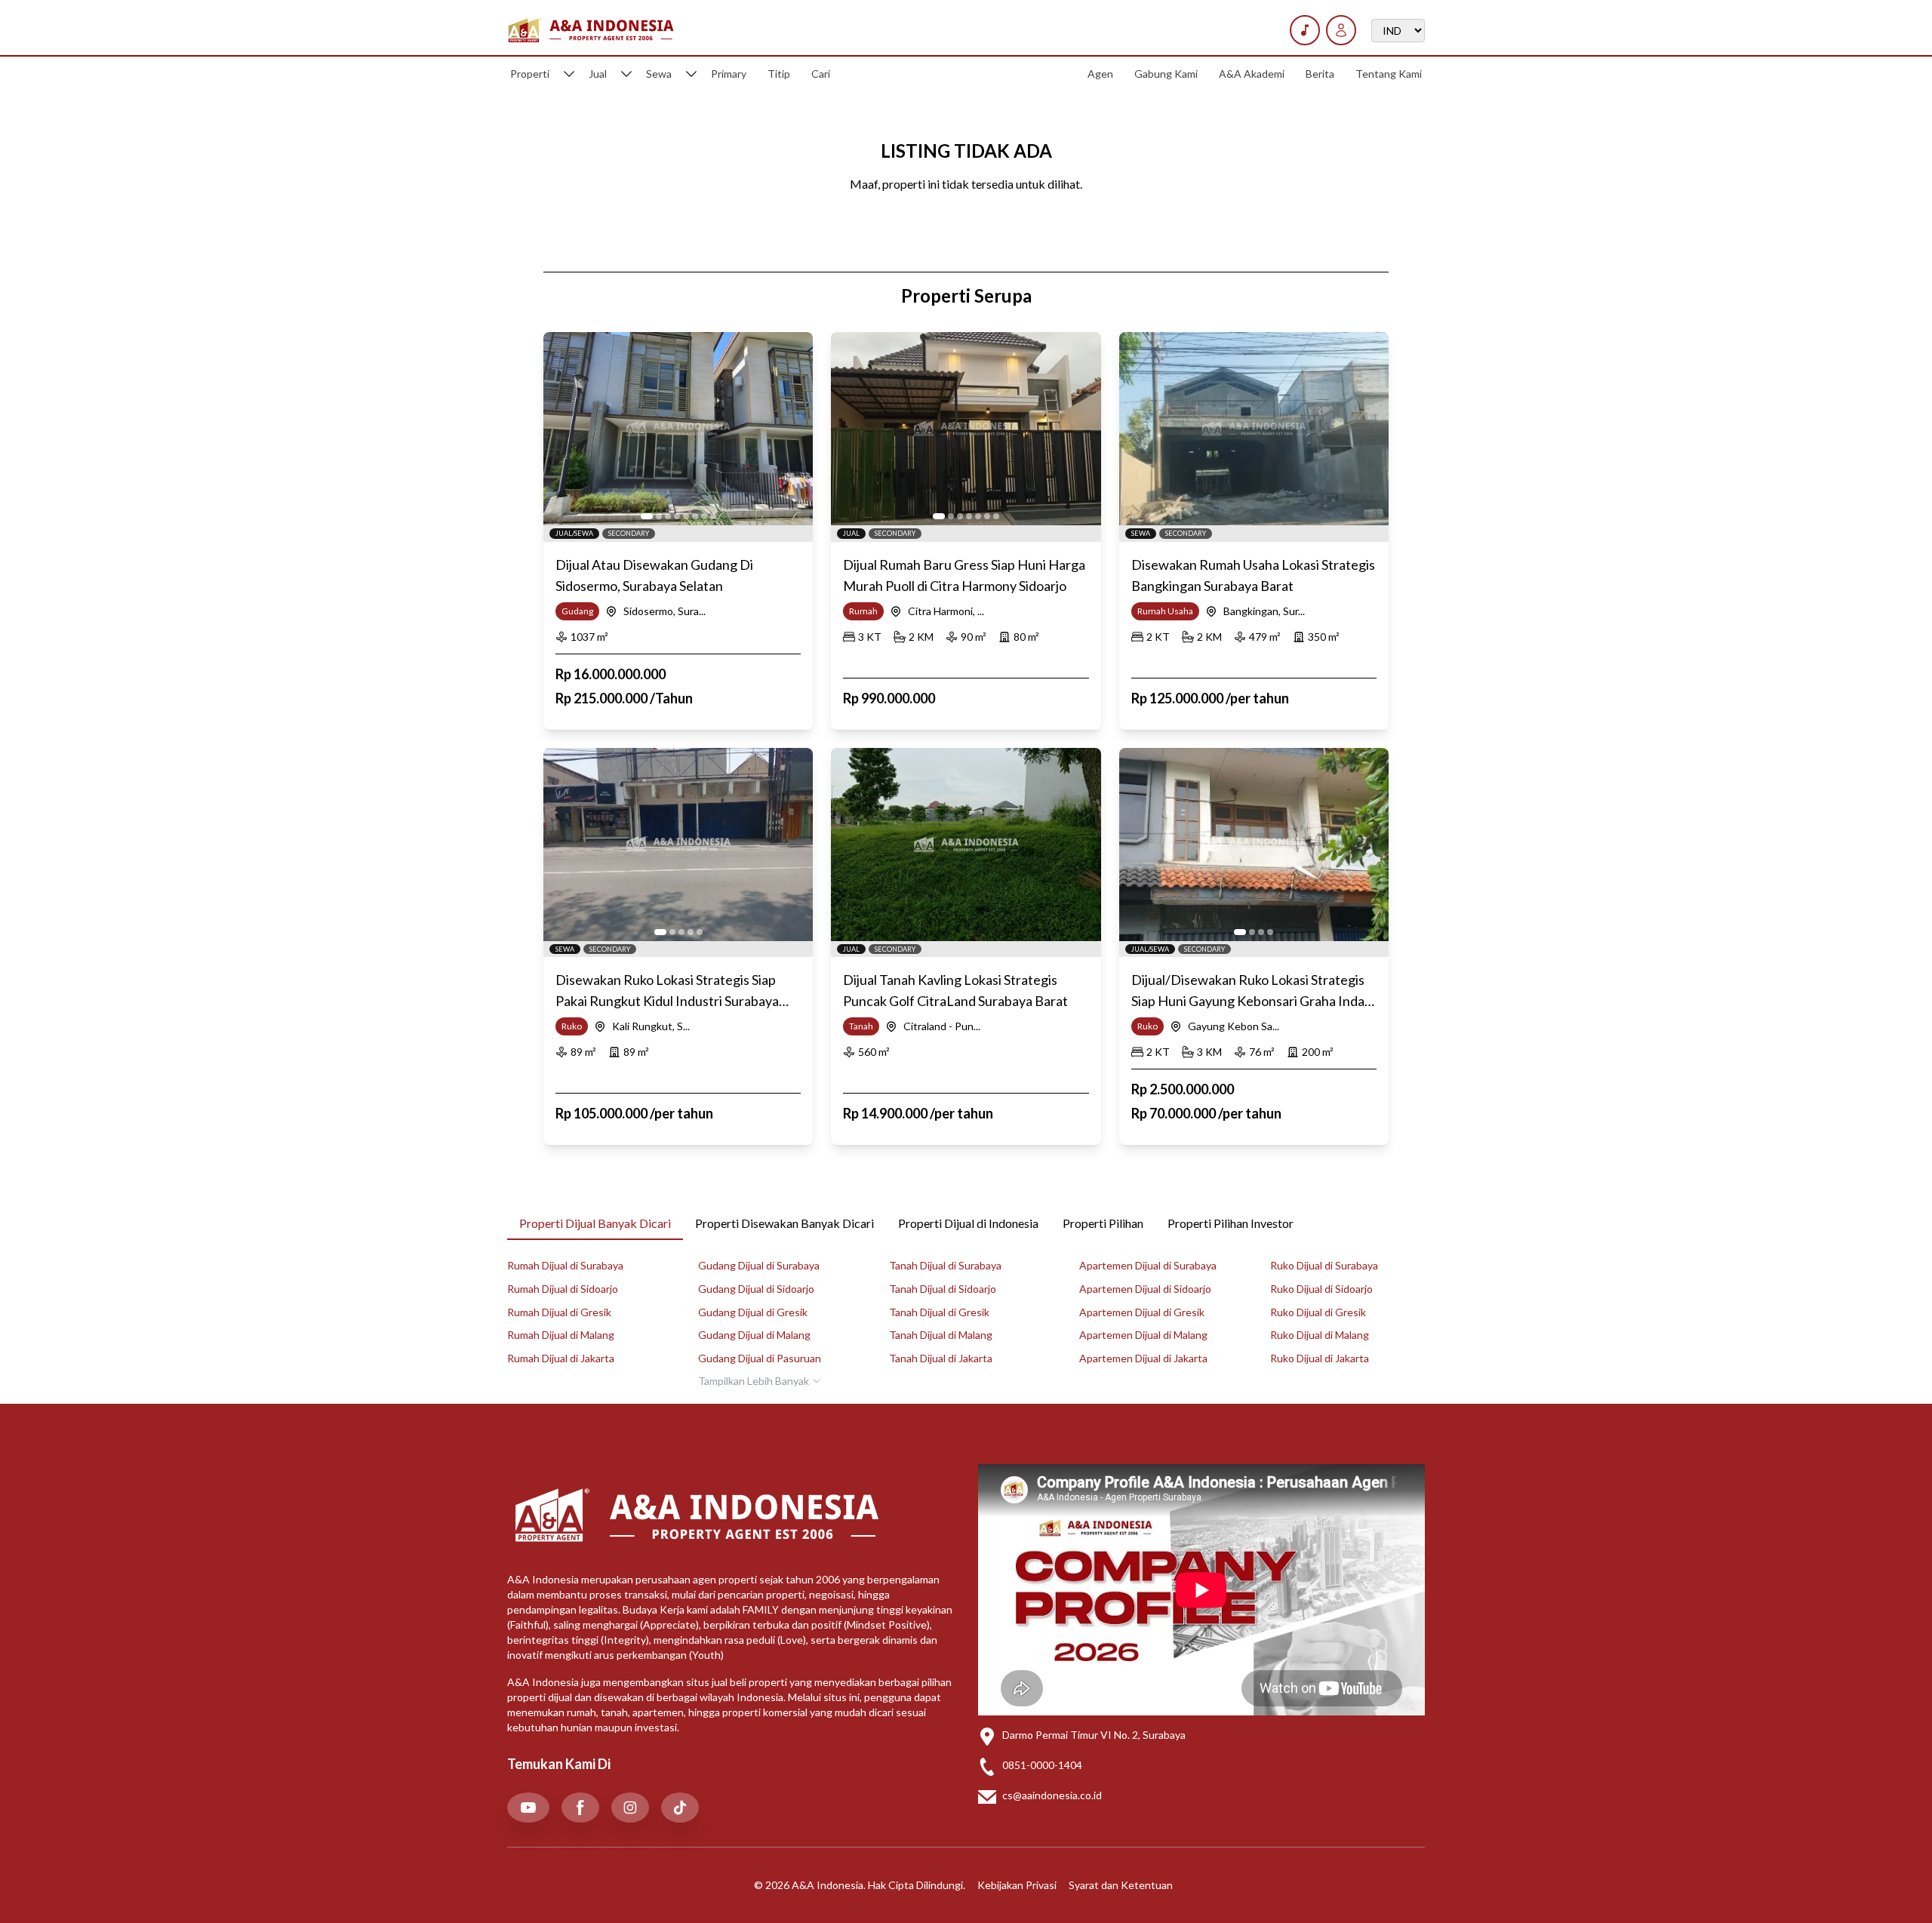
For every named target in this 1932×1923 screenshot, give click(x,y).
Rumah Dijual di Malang (561, 1335)
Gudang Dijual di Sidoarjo (756, 1289)
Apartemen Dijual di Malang (1143, 1335)
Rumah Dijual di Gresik (559, 1312)
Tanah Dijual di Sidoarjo (943, 1289)
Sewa (659, 74)
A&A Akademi (1252, 74)
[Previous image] (563, 429)
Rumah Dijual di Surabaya (565, 1265)
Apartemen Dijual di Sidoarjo (1145, 1289)
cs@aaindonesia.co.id (1052, 1795)
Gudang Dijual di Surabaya (759, 1265)
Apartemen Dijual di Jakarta (1143, 1358)
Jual (598, 74)
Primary (729, 74)
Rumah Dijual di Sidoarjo (563, 1289)
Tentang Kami (1389, 74)
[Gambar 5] (686, 516)
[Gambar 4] (677, 516)
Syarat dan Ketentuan (1121, 1885)
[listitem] (528, 1808)
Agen (1100, 74)
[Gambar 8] (713, 516)
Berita (1320, 74)
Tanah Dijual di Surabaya (945, 1265)
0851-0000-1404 (1042, 1765)
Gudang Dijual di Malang (754, 1335)
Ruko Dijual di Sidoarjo (1321, 1289)
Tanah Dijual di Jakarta (941, 1358)
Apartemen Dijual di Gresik (1142, 1312)
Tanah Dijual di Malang (941, 1335)
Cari (821, 74)
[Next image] (793, 429)
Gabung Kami (1166, 74)
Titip (779, 74)
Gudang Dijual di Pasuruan (760, 1358)
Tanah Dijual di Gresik (939, 1312)
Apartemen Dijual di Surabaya (1148, 1265)
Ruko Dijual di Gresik (1318, 1312)
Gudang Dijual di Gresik (753, 1312)
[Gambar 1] (647, 516)
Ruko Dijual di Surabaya (1324, 1265)
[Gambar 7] (704, 516)
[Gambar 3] (668, 516)
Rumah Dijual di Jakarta (561, 1358)
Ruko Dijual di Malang (1320, 1335)
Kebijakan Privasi (1017, 1885)
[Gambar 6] (695, 516)
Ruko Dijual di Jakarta (1320, 1358)
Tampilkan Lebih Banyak (754, 1381)
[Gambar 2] (659, 516)
